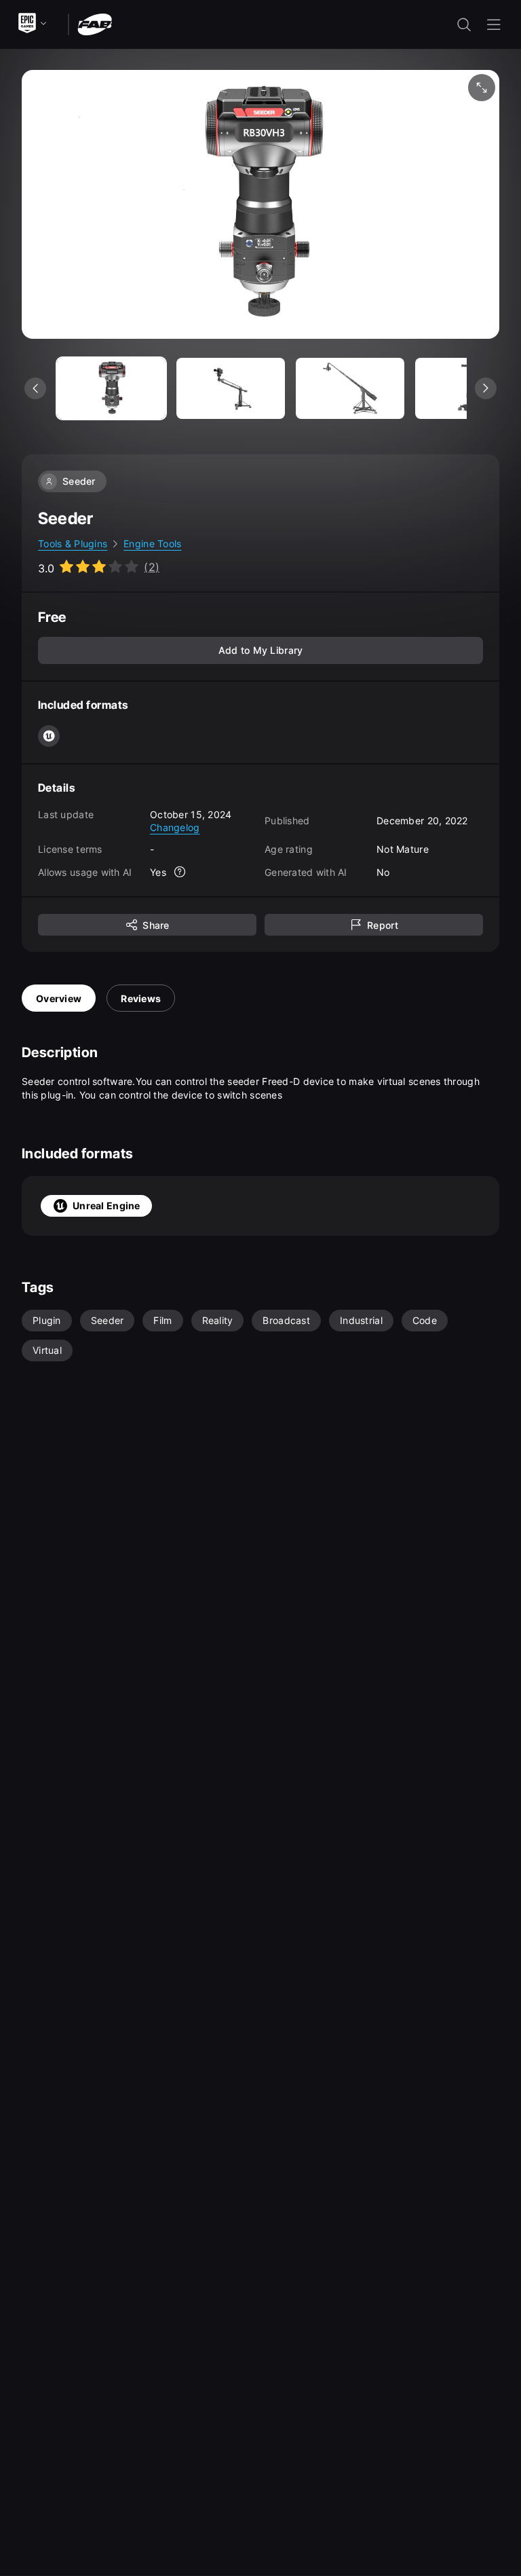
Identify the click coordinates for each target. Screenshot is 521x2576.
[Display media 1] (231, 388)
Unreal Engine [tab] (107, 1206)
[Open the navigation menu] (494, 24)
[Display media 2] (350, 388)
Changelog (175, 827)
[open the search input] (464, 24)
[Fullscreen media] (482, 88)
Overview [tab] (59, 998)
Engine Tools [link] (152, 544)
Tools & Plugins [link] (73, 544)
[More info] (180, 872)
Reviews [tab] (141, 998)
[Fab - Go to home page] (95, 23)
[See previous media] (35, 388)
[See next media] (486, 388)
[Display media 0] (111, 388)
